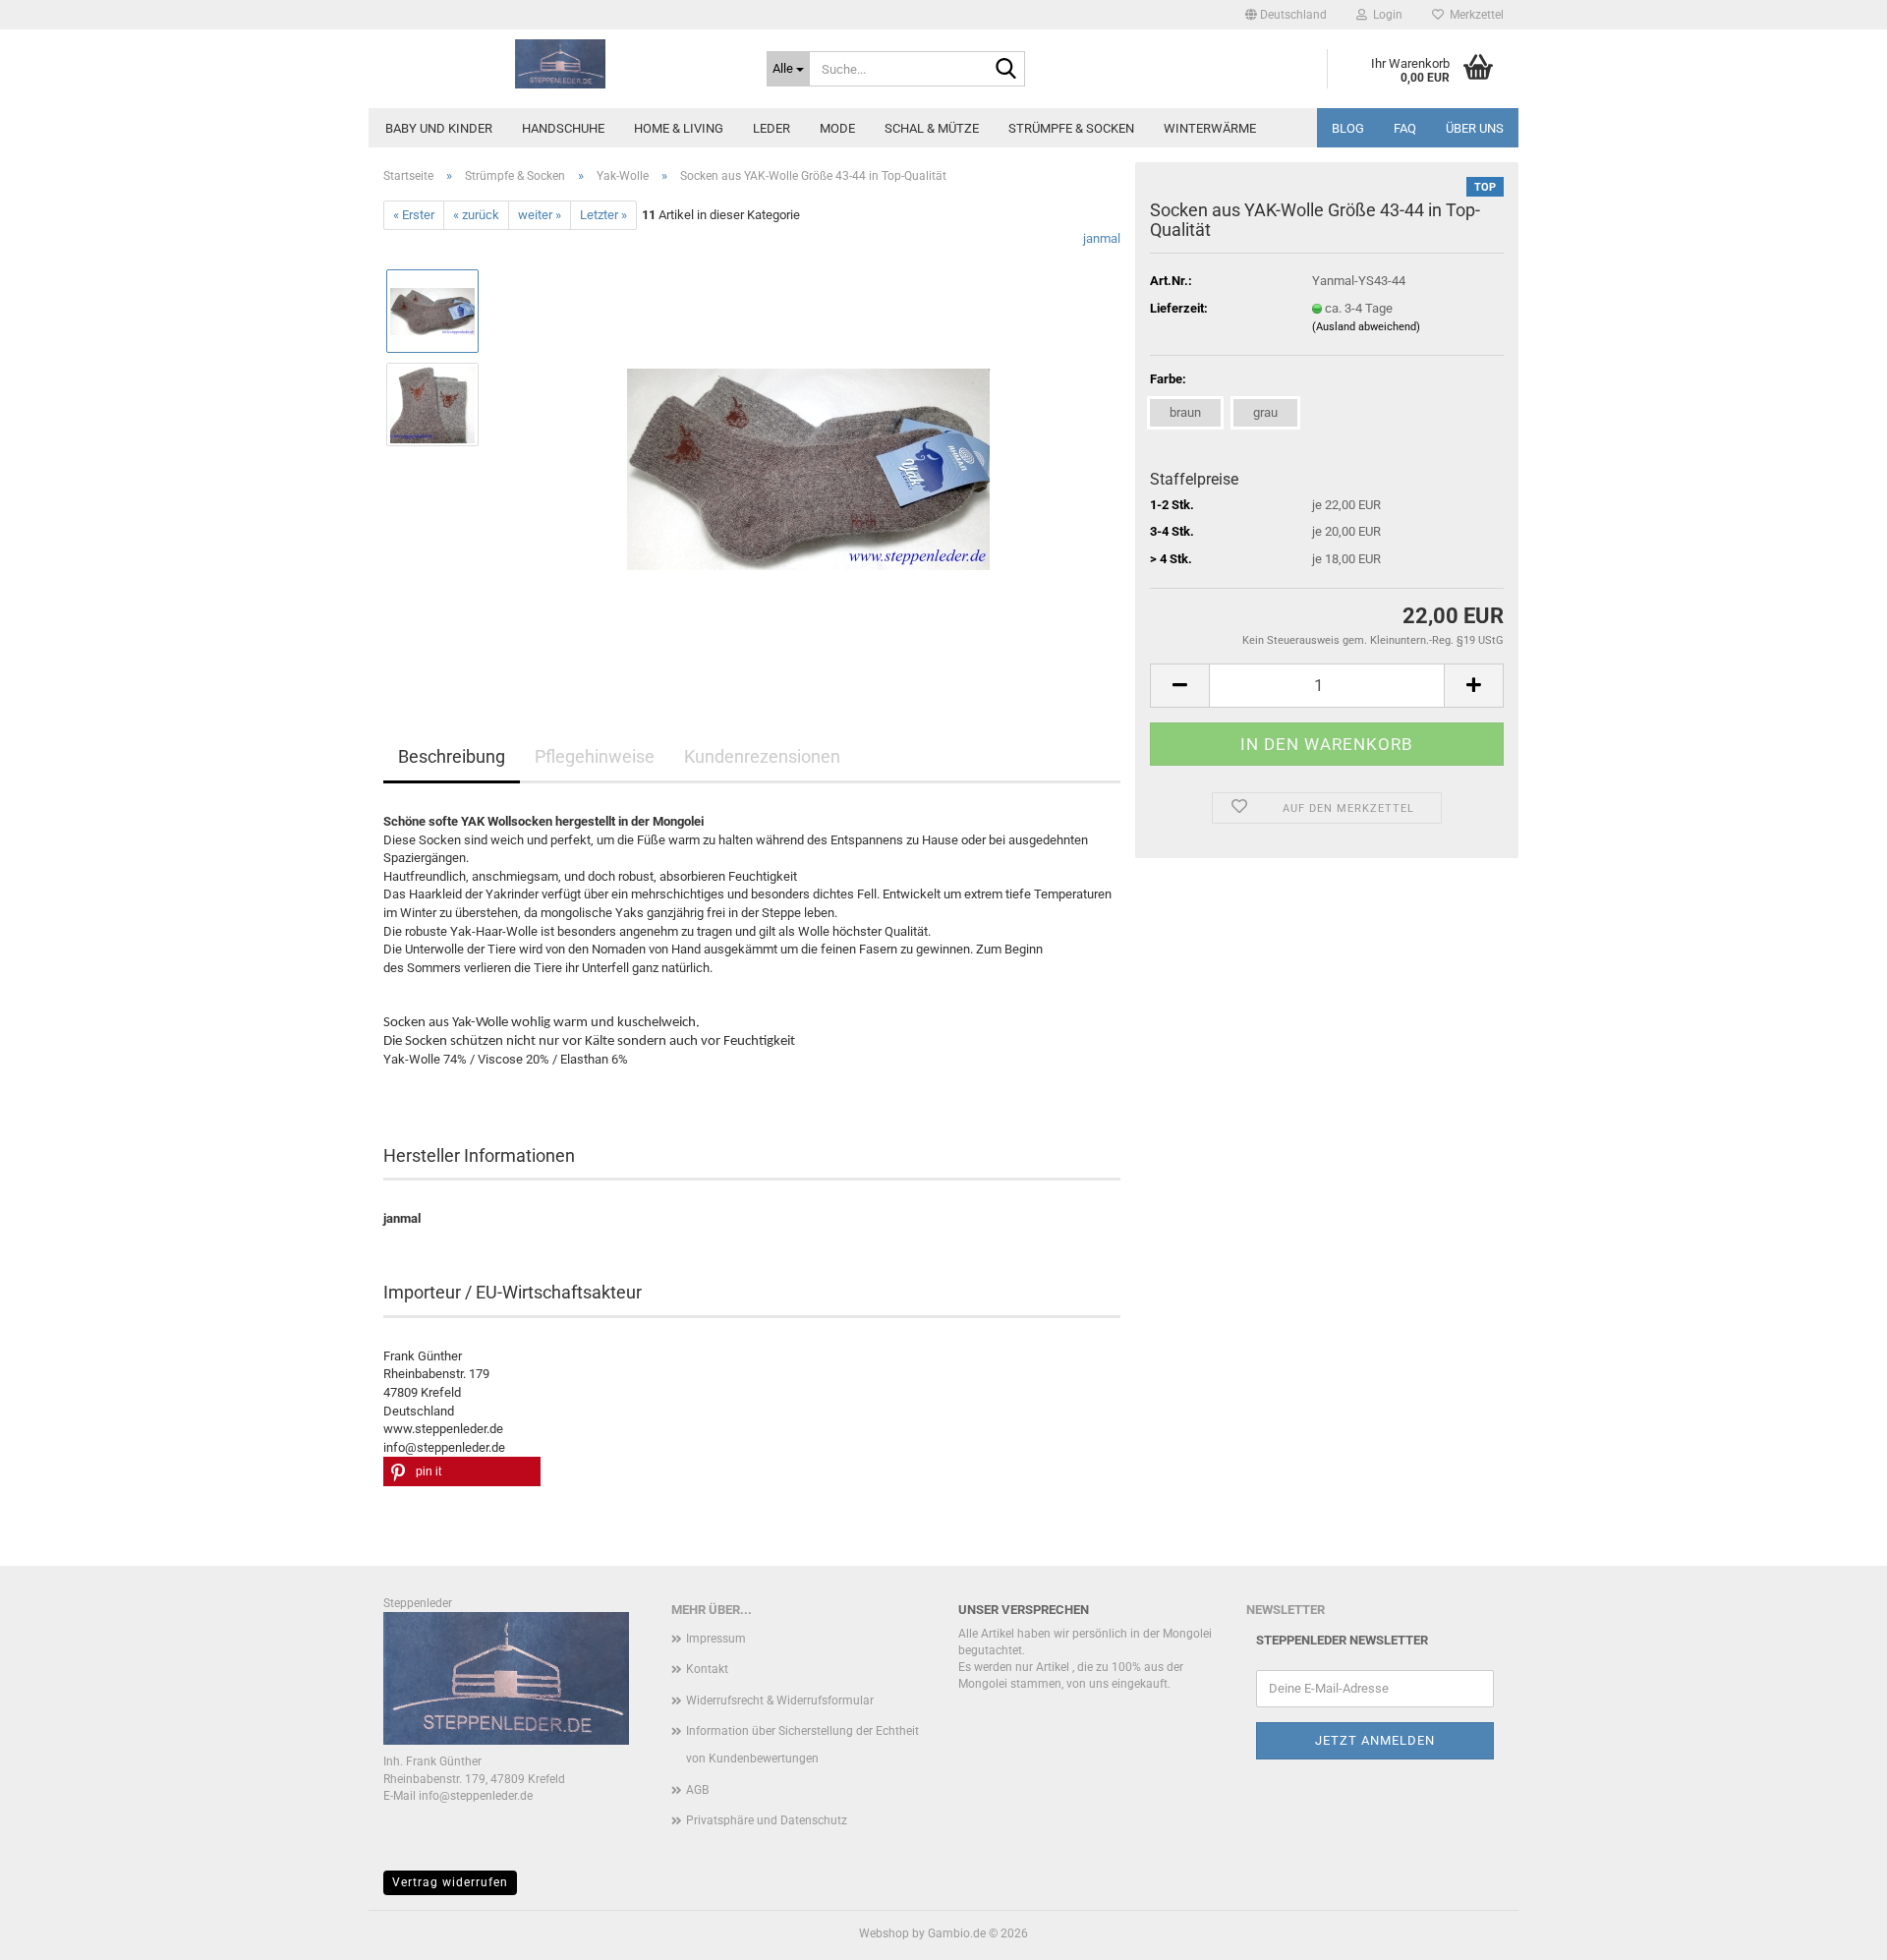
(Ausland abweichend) (1366, 327)
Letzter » (603, 215)
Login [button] (1385, 15)
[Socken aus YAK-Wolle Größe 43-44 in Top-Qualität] (808, 451)
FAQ (1405, 128)
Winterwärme (1210, 128)
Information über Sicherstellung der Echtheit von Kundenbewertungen (802, 1745)
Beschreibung (452, 756)
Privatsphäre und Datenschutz (767, 1820)
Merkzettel (1474, 15)
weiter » (540, 215)
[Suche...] (1006, 70)
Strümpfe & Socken (1071, 128)
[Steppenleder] (560, 64)
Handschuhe (563, 128)
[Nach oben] (1833, 1931)
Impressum (716, 1639)
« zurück (476, 215)
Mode (837, 128)
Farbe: (1168, 379)
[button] (1286, 15)
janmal (1102, 238)
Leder (772, 128)
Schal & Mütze (932, 128)
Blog (1348, 128)
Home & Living (679, 128)
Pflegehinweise (595, 756)
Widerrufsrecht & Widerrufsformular (780, 1701)
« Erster (414, 215)
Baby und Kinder (439, 128)
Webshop (884, 1933)
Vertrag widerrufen (450, 1882)
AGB (697, 1790)
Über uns (1475, 128)
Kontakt (707, 1669)
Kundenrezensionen (762, 756)
